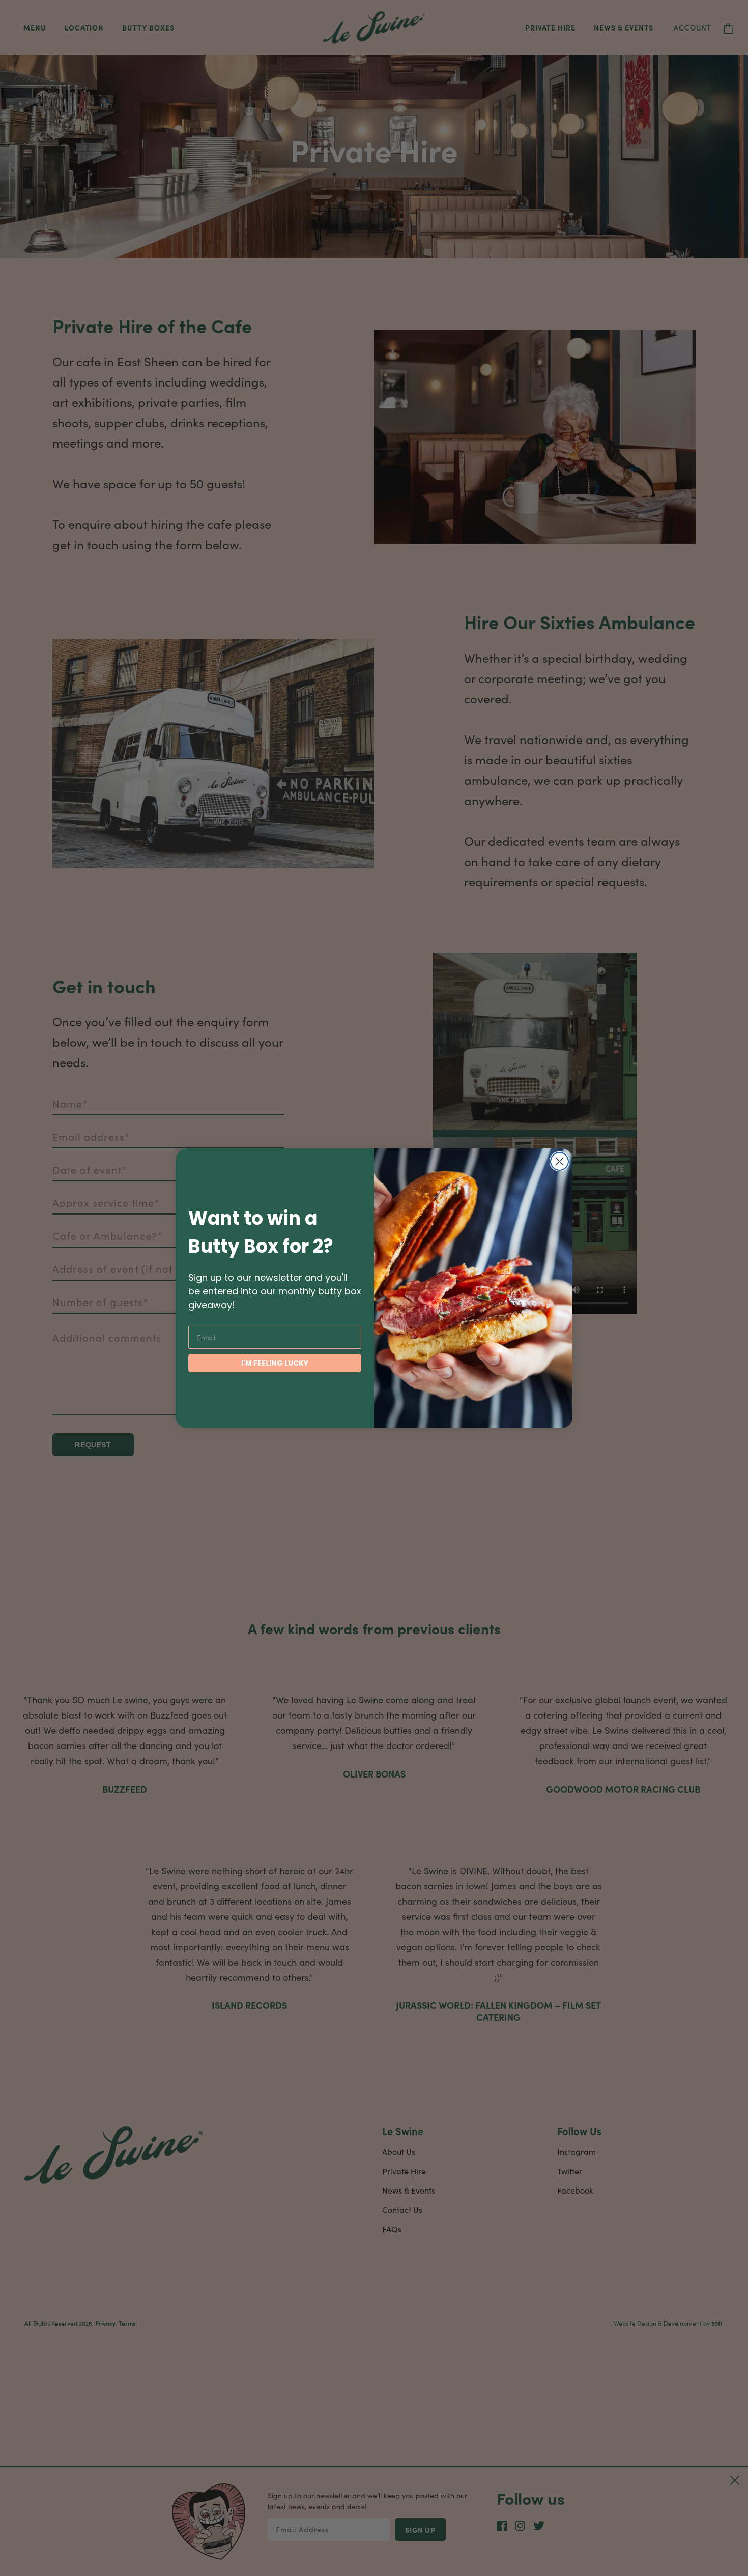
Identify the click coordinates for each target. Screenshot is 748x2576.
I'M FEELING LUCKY (275, 1363)
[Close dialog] (559, 1161)
